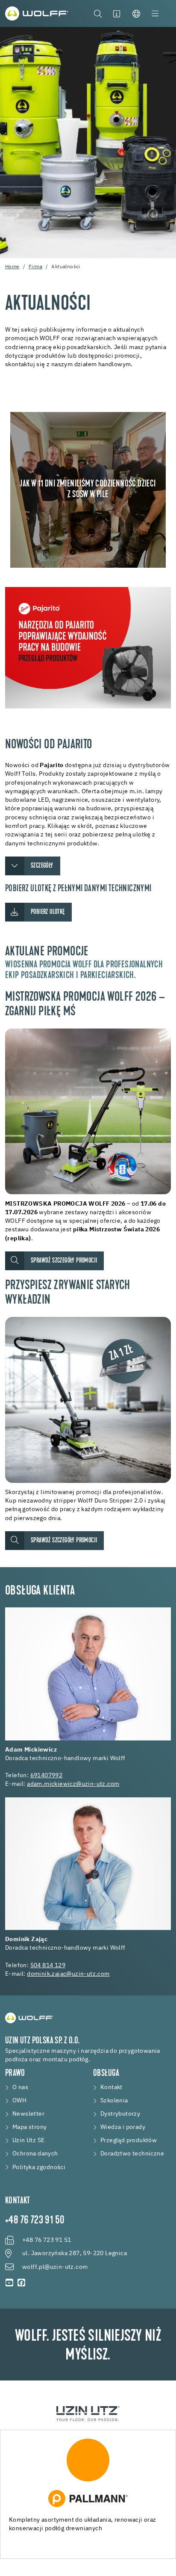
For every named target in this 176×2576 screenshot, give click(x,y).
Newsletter (28, 2114)
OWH (19, 2101)
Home (12, 267)
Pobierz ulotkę (48, 912)
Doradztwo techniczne (132, 2154)
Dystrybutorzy (120, 2114)
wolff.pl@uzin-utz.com (55, 2267)
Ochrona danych (35, 2154)
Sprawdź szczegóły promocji (64, 1261)
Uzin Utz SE (28, 2140)
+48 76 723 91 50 (35, 2221)
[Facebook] (21, 2283)
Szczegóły (42, 866)
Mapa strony (29, 2127)
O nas (20, 2087)
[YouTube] (9, 2283)
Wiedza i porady (123, 2127)
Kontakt (111, 2087)
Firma (35, 267)
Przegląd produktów (129, 2140)
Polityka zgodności (39, 2167)
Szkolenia (114, 2101)
